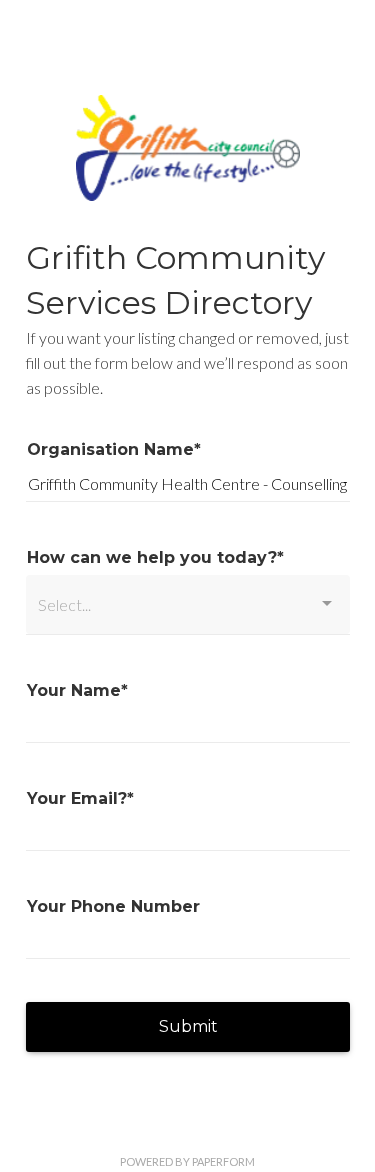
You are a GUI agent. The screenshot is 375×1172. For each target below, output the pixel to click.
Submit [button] (188, 1026)
